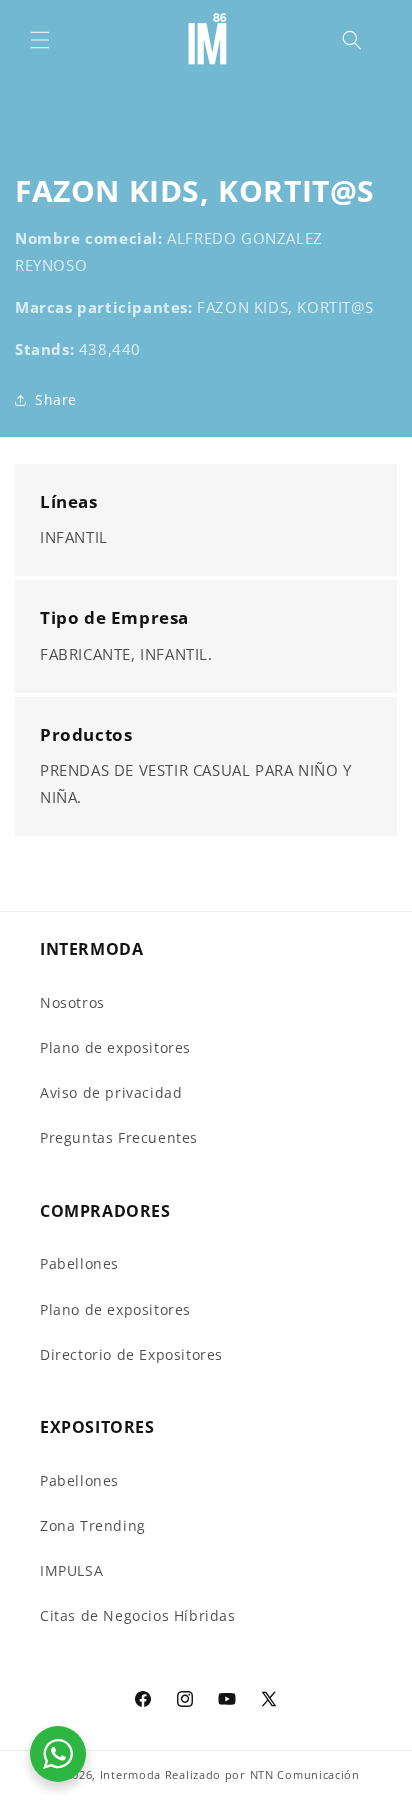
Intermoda (130, 1774)
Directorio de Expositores (131, 1354)
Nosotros (72, 1002)
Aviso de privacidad (111, 1092)
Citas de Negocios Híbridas (138, 1615)
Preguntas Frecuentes (119, 1137)
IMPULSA (71, 1570)
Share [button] (56, 399)
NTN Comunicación (305, 1774)
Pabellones (79, 1263)
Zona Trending (93, 1525)
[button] (40, 40)
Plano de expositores (115, 1047)
